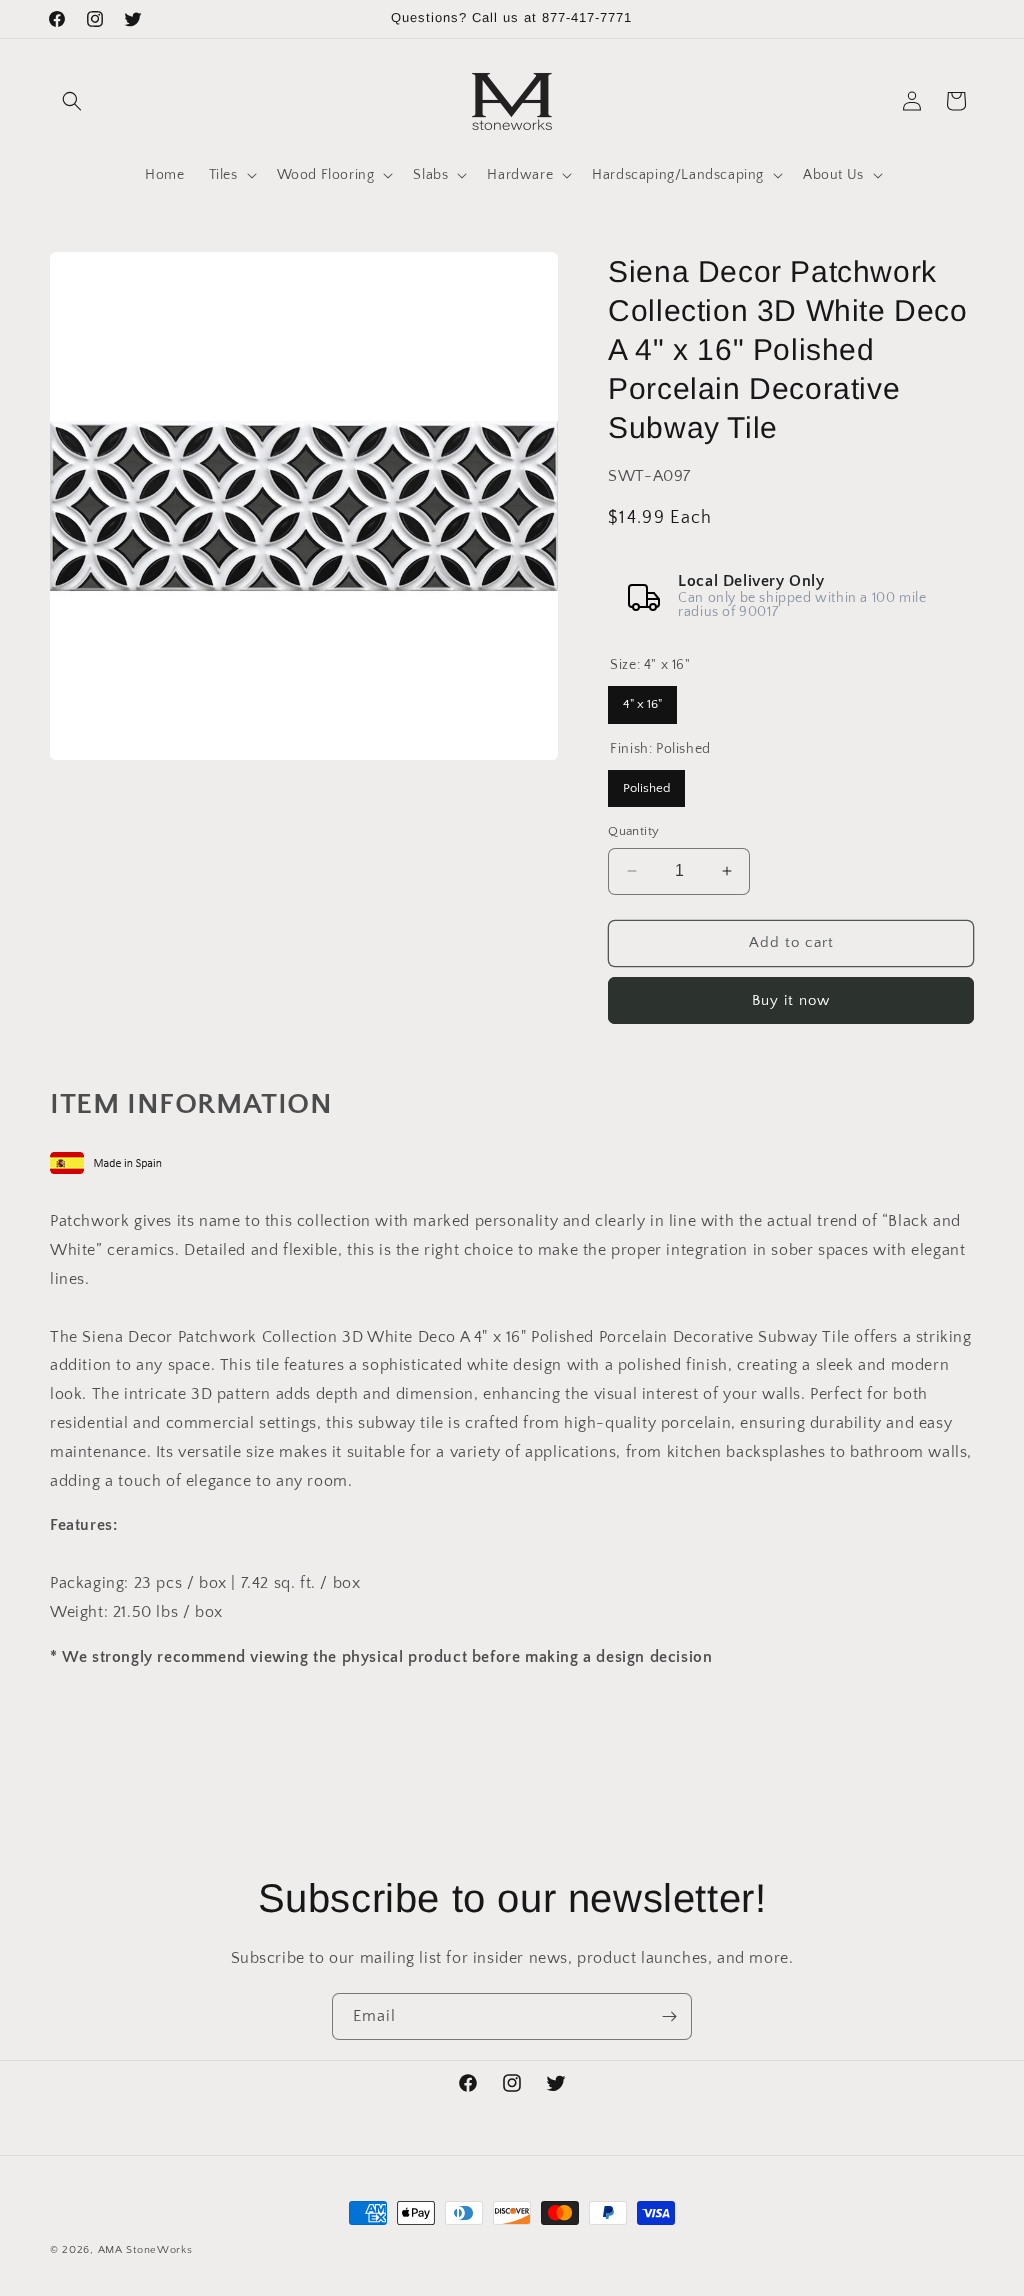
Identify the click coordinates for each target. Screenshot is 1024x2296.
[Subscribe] (669, 2016)
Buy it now (791, 1000)
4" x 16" (643, 698)
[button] (72, 101)
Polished (647, 782)
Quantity (633, 831)
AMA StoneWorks (145, 2250)
